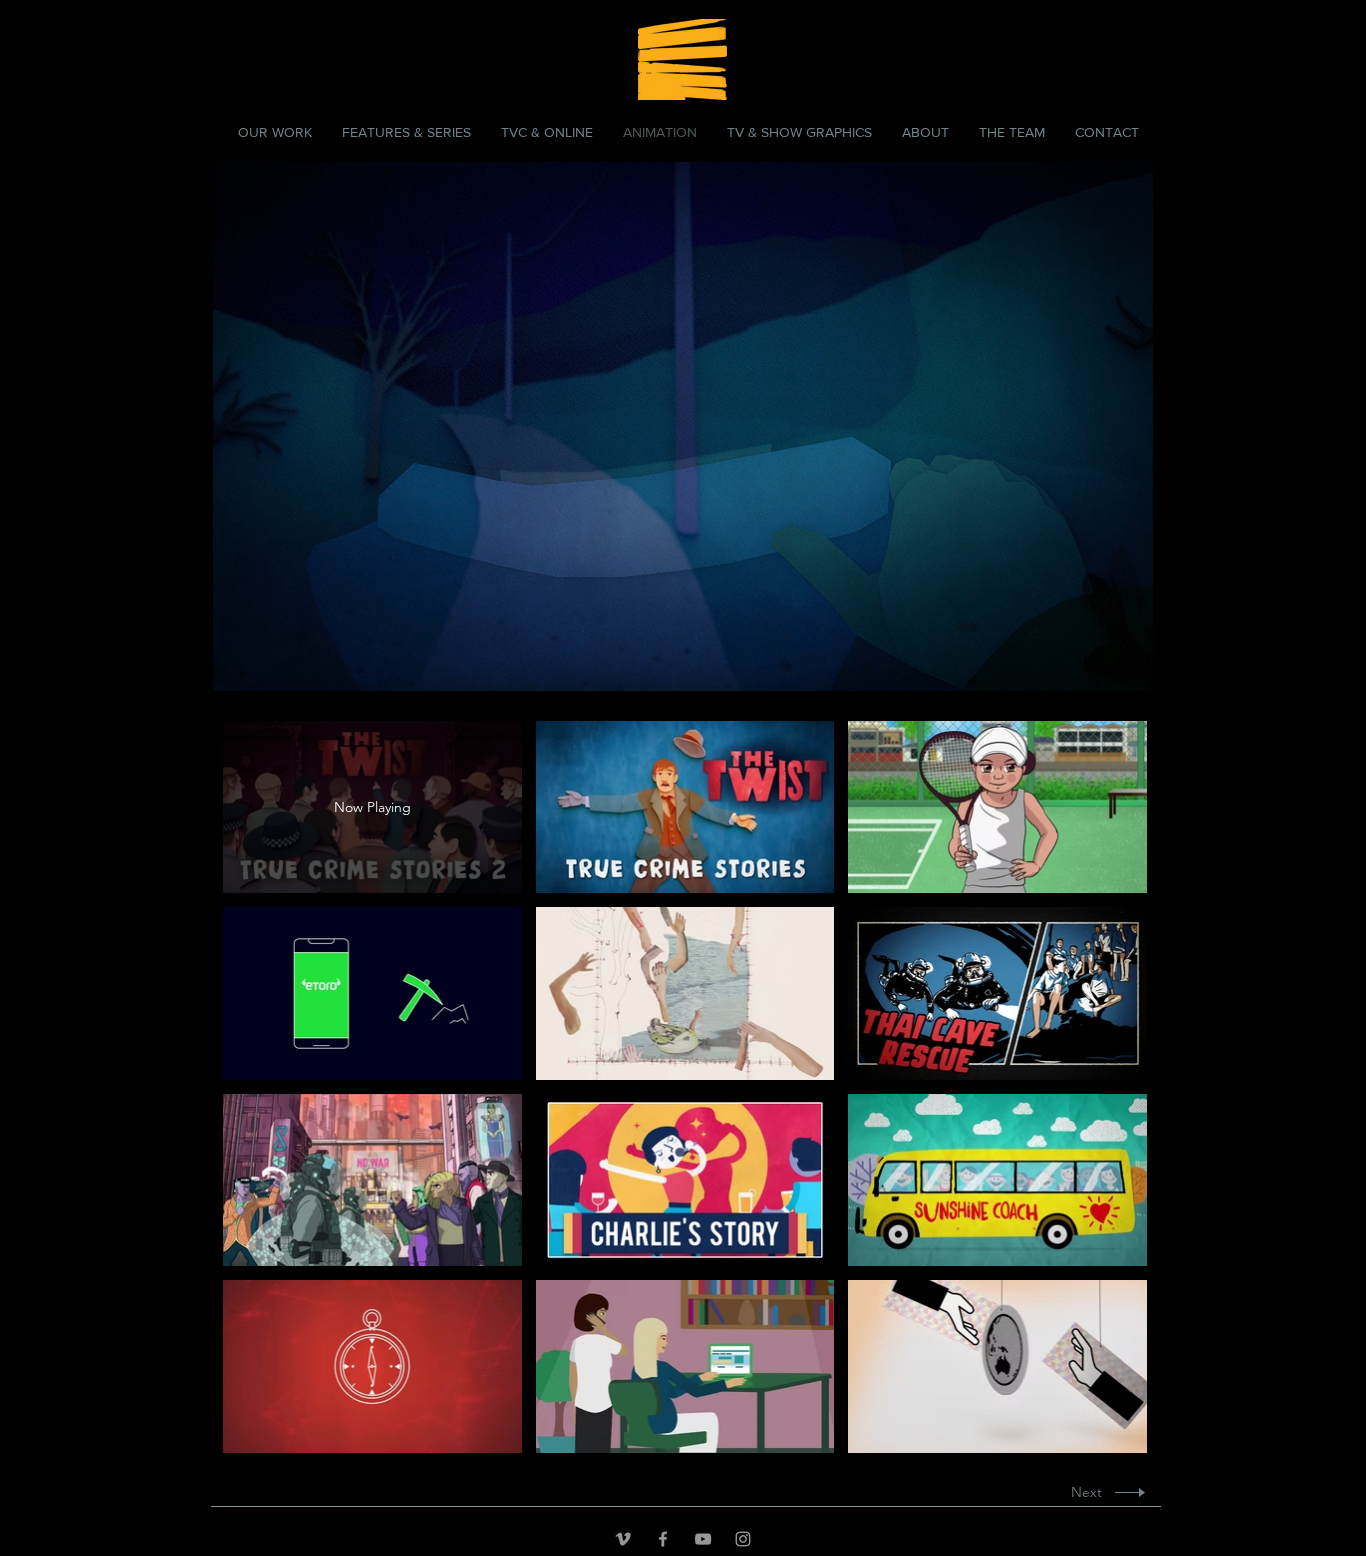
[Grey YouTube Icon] (703, 1539)
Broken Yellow (276, 43)
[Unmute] (273, 664)
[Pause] (239, 664)
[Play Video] (684, 807)
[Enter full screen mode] (1126, 664)
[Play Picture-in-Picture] (1092, 664)
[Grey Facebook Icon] (663, 1539)
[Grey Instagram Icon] (743, 1539)
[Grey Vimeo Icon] (623, 1539)
